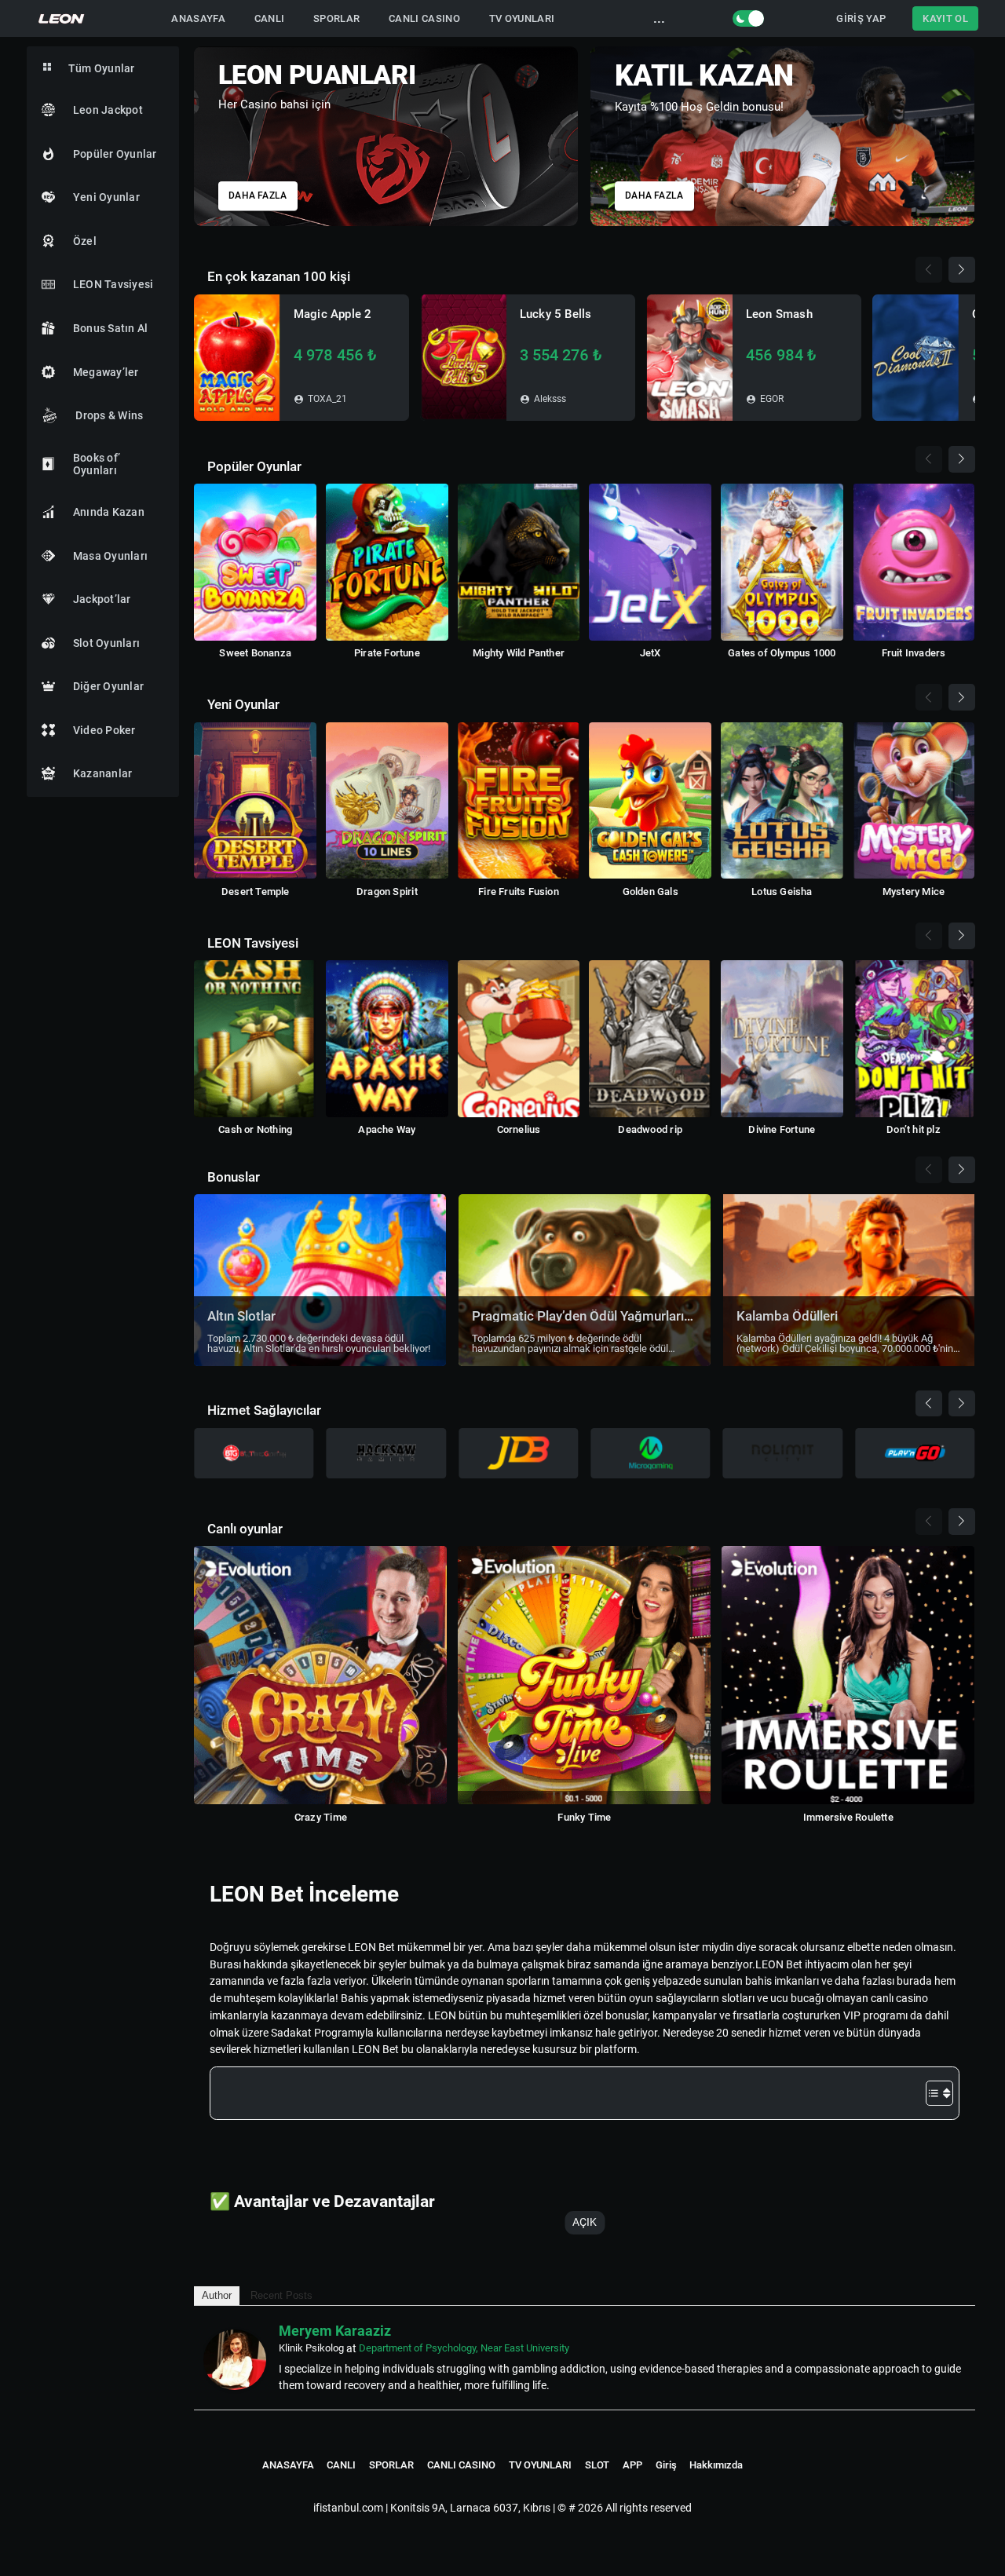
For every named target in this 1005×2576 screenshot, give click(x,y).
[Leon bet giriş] (62, 18)
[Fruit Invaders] (914, 562)
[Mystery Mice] (914, 801)
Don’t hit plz (914, 1129)
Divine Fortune (782, 1129)
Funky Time (584, 1817)
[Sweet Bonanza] (255, 562)
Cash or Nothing (255, 1129)
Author (217, 2295)
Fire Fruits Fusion (519, 892)
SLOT (597, 2465)
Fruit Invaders (914, 653)
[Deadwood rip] (650, 1039)
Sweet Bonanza (255, 653)
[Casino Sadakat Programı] (386, 136)
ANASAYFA (198, 18)
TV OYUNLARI (522, 18)
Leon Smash (779, 314)
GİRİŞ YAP (861, 18)
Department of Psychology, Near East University (464, 2348)
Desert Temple (256, 892)
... (659, 18)
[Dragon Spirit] (387, 801)
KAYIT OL (945, 18)
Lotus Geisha (782, 892)
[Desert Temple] (255, 801)
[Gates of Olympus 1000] (782, 562)
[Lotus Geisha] (782, 801)
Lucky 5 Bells (556, 314)
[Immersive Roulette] (848, 1675)
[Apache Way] (387, 1039)
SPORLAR (336, 18)
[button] (965, 130)
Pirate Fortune (387, 653)
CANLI (270, 18)
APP (632, 2465)
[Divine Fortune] (782, 1039)
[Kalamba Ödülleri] (849, 1280)
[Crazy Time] (320, 1675)
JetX (651, 653)
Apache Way (387, 1129)
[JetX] (650, 562)
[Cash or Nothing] (255, 1039)
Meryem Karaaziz (335, 2331)
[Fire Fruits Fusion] (519, 801)
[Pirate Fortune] (387, 562)
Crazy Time (321, 1817)
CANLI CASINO (424, 18)
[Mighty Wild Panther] (519, 562)
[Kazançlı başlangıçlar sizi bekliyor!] (782, 136)
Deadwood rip (650, 1129)
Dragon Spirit (387, 892)
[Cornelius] (519, 1039)
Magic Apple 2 (333, 314)
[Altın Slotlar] (320, 1280)
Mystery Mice (914, 892)
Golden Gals (651, 892)
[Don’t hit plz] (914, 1039)
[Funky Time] (584, 1675)
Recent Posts (281, 2295)
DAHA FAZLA (258, 196)
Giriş (666, 2465)
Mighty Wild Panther (519, 653)
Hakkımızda (716, 2465)
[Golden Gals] (650, 801)
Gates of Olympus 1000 (782, 653)
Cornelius (519, 1129)
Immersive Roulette (848, 1817)
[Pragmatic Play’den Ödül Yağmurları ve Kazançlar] (585, 1280)
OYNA (237, 358)
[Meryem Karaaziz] (235, 2360)
